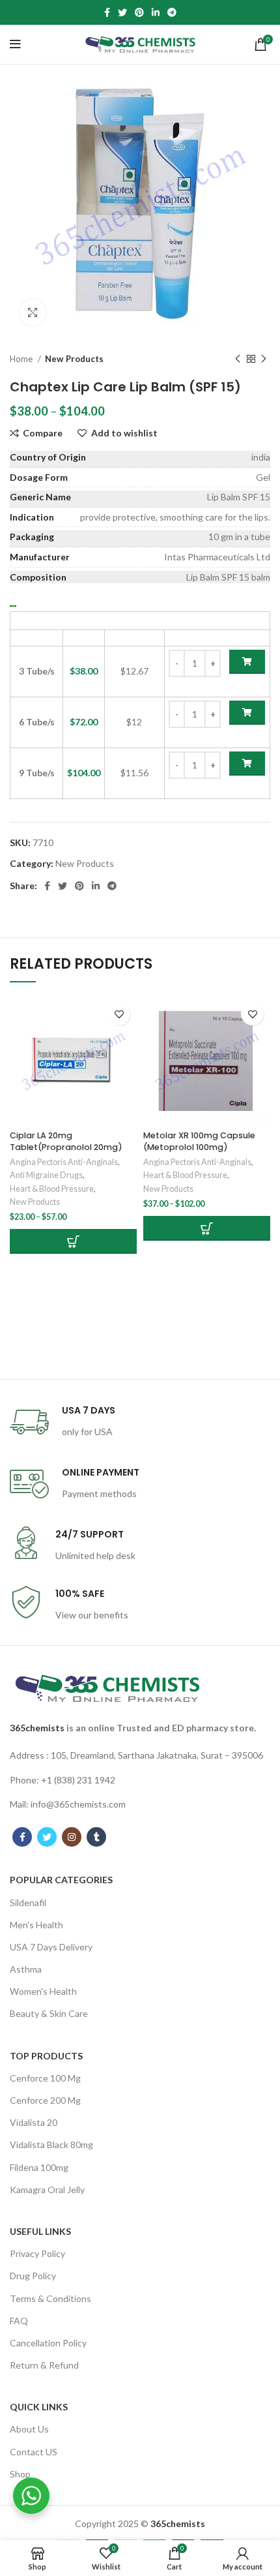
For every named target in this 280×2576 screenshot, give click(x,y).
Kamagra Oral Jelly (47, 2190)
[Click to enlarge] (33, 312)
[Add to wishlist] (119, 1014)
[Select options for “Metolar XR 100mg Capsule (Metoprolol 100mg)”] (207, 1228)
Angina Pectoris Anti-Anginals (64, 1162)
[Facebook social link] (107, 12)
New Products (74, 359)
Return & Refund (44, 2365)
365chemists (37, 1728)
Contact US (34, 2452)
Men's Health (36, 1925)
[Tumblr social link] (96, 1837)
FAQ (19, 2321)
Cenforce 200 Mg (45, 2100)
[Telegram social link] (172, 12)
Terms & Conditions (50, 2298)
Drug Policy (33, 2276)
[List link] (140, 1755)
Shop (20, 2474)
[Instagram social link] (72, 1837)
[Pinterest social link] (139, 12)
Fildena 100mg (39, 2167)
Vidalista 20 (34, 2122)
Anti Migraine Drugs (46, 1175)
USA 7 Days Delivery (51, 1947)
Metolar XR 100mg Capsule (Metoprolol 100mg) (199, 1141)
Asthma (26, 1969)
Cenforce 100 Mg (45, 2078)
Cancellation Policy (48, 2343)
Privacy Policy (37, 2253)
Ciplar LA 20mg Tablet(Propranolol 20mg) (66, 1141)
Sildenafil (28, 1902)
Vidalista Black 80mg (51, 2144)
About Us (29, 2429)
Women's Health (43, 1991)
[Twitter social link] (122, 12)
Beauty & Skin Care (49, 2013)
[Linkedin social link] (156, 12)
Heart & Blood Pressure (52, 1189)
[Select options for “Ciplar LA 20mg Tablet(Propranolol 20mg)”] (73, 1241)
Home (22, 359)
